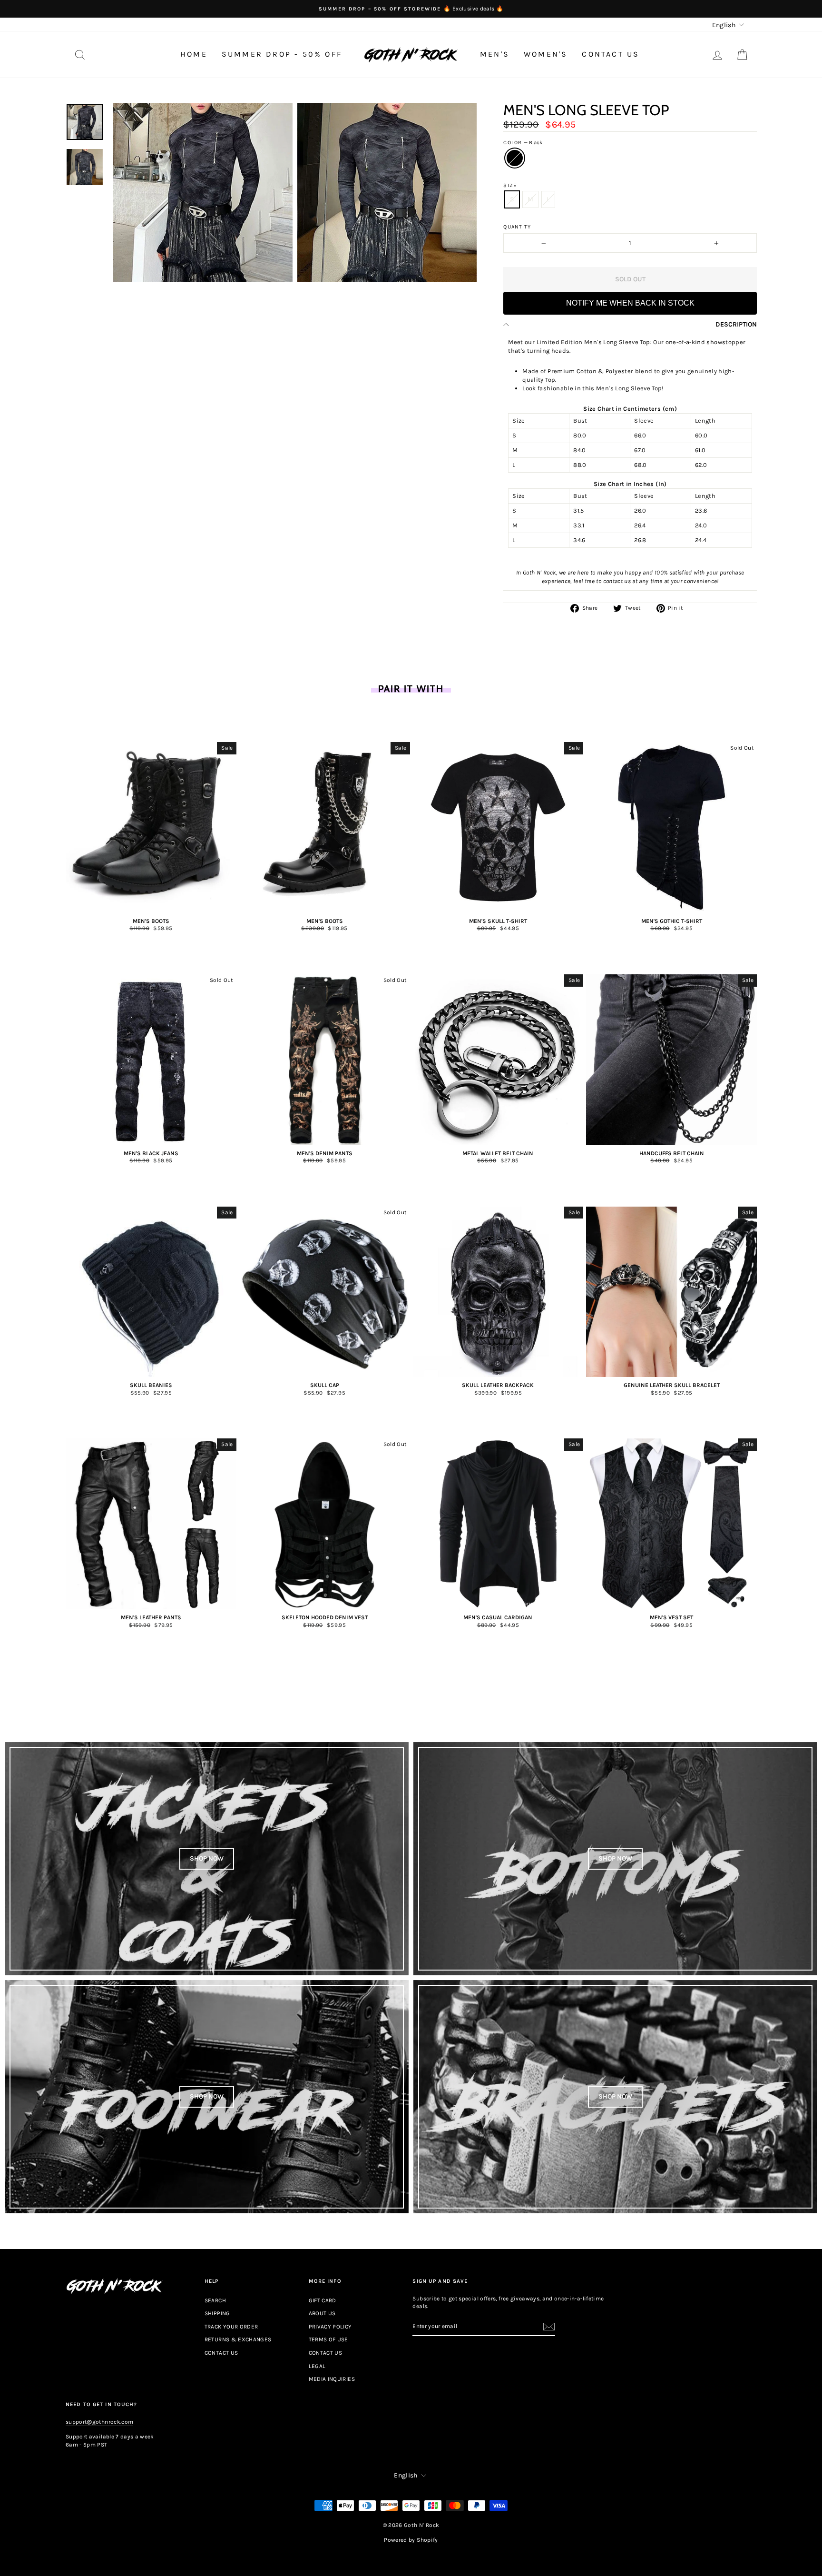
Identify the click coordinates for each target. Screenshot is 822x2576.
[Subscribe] (549, 2327)
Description (736, 324)
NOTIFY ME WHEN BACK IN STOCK (630, 303)
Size (510, 185)
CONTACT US (611, 54)
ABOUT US (322, 2313)
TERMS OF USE (328, 2339)
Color (523, 143)
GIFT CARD (323, 2300)
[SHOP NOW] (207, 1859)
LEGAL (317, 2366)
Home (194, 54)
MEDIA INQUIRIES (332, 2379)
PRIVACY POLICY (330, 2327)
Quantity (517, 227)
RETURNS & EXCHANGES (238, 2339)
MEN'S (495, 54)
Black (515, 158)
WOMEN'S (546, 54)
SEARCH (215, 2300)
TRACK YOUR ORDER (231, 2327)
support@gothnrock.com (99, 2422)
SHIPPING (217, 2313)
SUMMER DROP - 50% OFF (282, 54)
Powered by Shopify (411, 2540)
